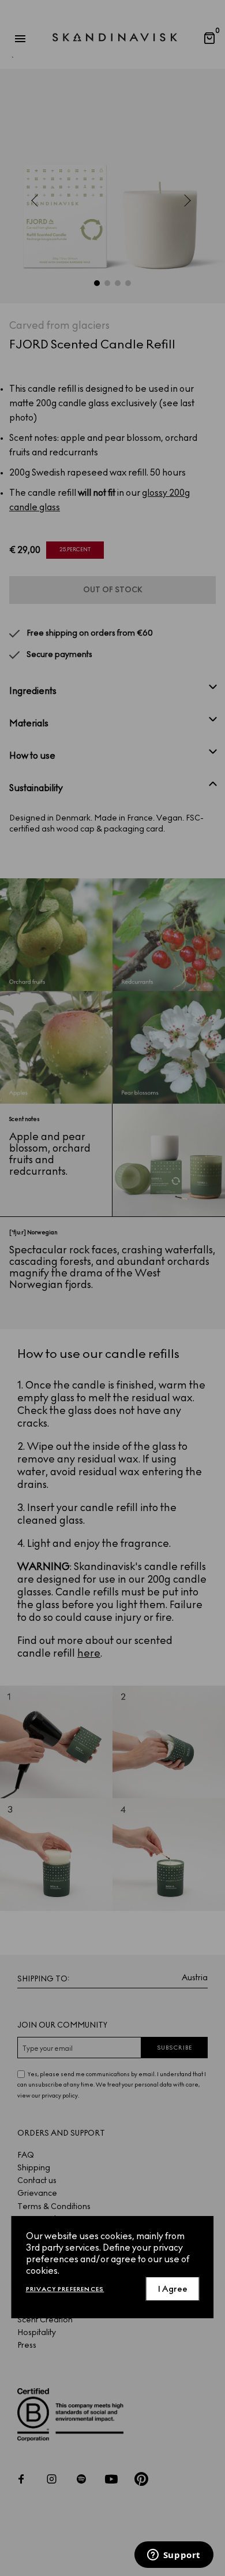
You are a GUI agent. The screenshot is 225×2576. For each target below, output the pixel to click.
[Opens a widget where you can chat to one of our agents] (174, 2556)
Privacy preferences (65, 2289)
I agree (173, 2289)
